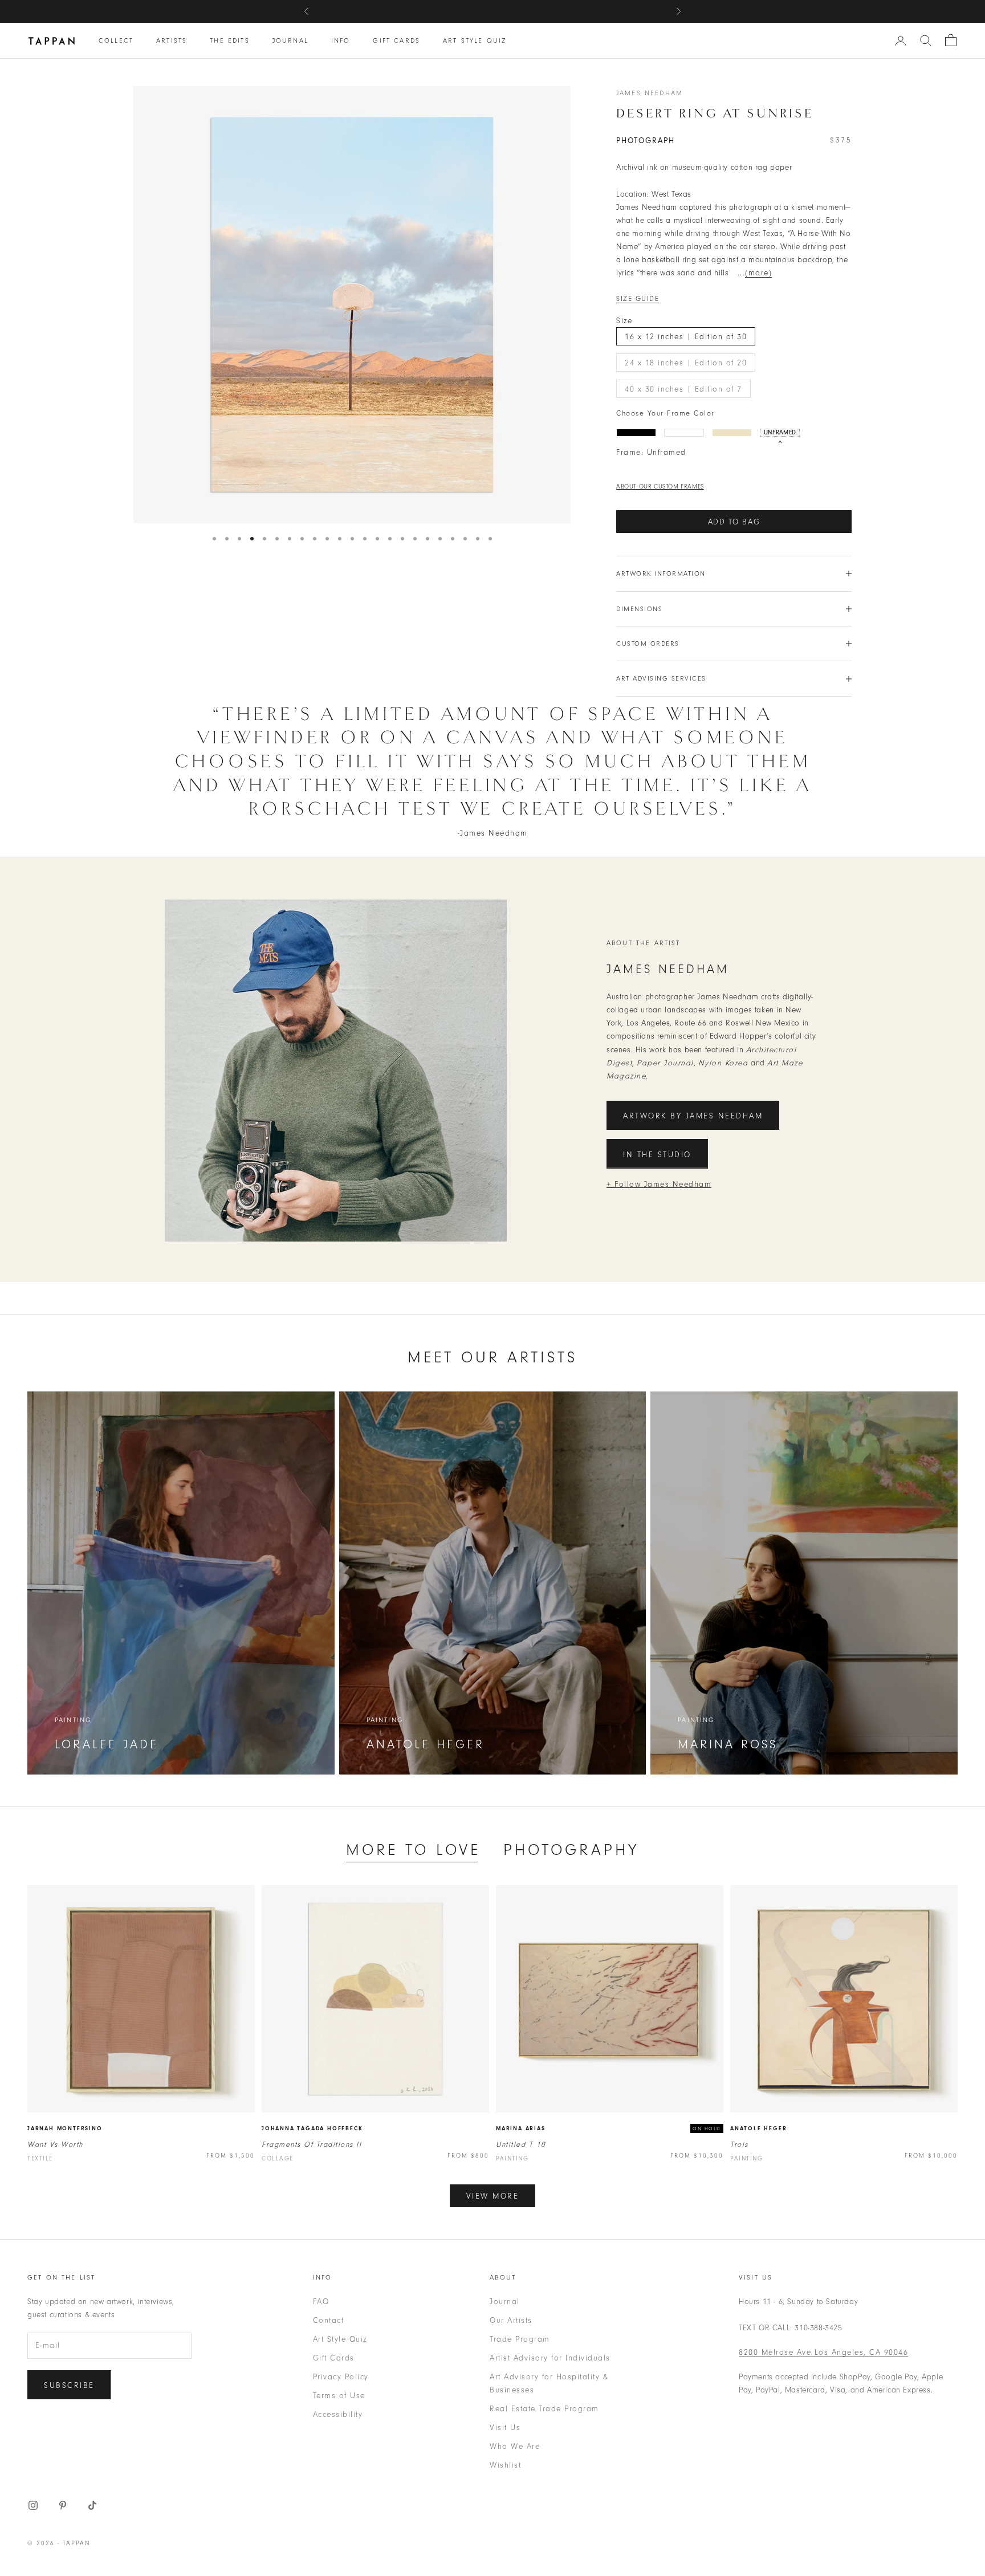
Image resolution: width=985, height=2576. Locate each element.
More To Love (413, 1850)
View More (493, 2196)
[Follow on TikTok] (92, 2505)
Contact (329, 2320)
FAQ (321, 2302)
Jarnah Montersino (65, 2129)
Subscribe (69, 2385)
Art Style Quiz (475, 40)
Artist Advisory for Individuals (550, 2358)
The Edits (229, 40)
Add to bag (734, 522)
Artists (172, 40)
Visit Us (505, 2428)
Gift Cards (396, 40)
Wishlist (505, 2465)
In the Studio (657, 1155)
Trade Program (520, 2339)
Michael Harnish (562, 11)
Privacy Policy (341, 2377)
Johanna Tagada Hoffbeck (312, 2129)
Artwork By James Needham (693, 1116)
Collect (116, 40)
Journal (290, 40)
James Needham (650, 93)
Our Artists (511, 2320)
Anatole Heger (758, 2129)
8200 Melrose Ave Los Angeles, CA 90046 (823, 2352)
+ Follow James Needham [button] (659, 1184)
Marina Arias (521, 2129)
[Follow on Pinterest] (63, 2505)
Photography (571, 1850)
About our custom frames (660, 487)
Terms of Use (339, 2396)
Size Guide (638, 299)
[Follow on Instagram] (33, 2505)
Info (341, 40)
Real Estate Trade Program (544, 2409)
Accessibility (338, 2414)
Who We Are (515, 2446)
